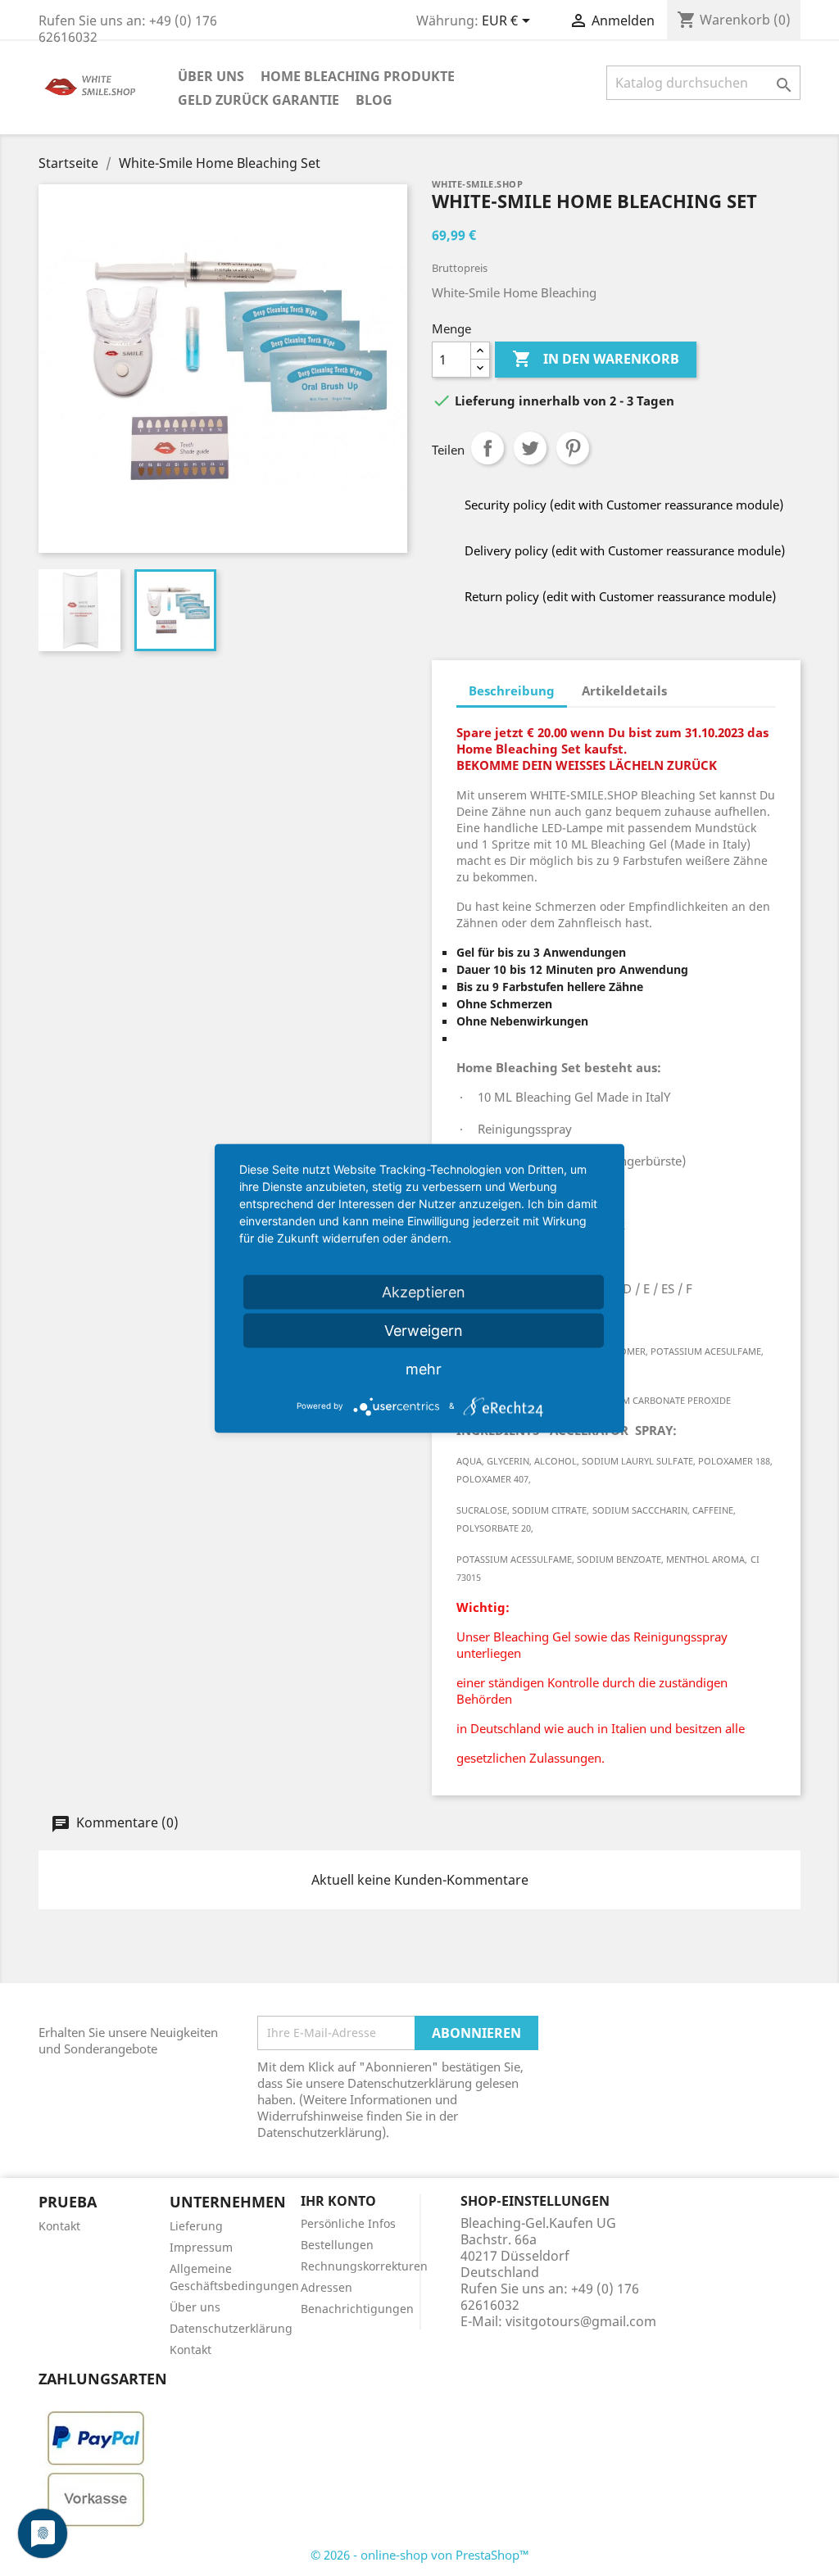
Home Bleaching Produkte (358, 76)
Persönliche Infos (348, 2223)
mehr (424, 1368)
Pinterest (573, 448)
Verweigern (424, 1330)
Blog (374, 100)
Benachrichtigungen (357, 2309)
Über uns (211, 76)
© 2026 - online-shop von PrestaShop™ (420, 2555)
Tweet (530, 448)
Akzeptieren (424, 1291)
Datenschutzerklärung (231, 2328)
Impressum (201, 2247)
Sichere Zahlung (84, 2402)
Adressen (327, 2287)
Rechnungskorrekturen (364, 2266)
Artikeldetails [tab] (624, 690)
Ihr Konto (338, 2201)
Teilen (488, 448)
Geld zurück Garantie (259, 100)
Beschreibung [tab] (512, 690)
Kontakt (59, 2226)
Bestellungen (337, 2245)
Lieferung (196, 2226)
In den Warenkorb (596, 359)
